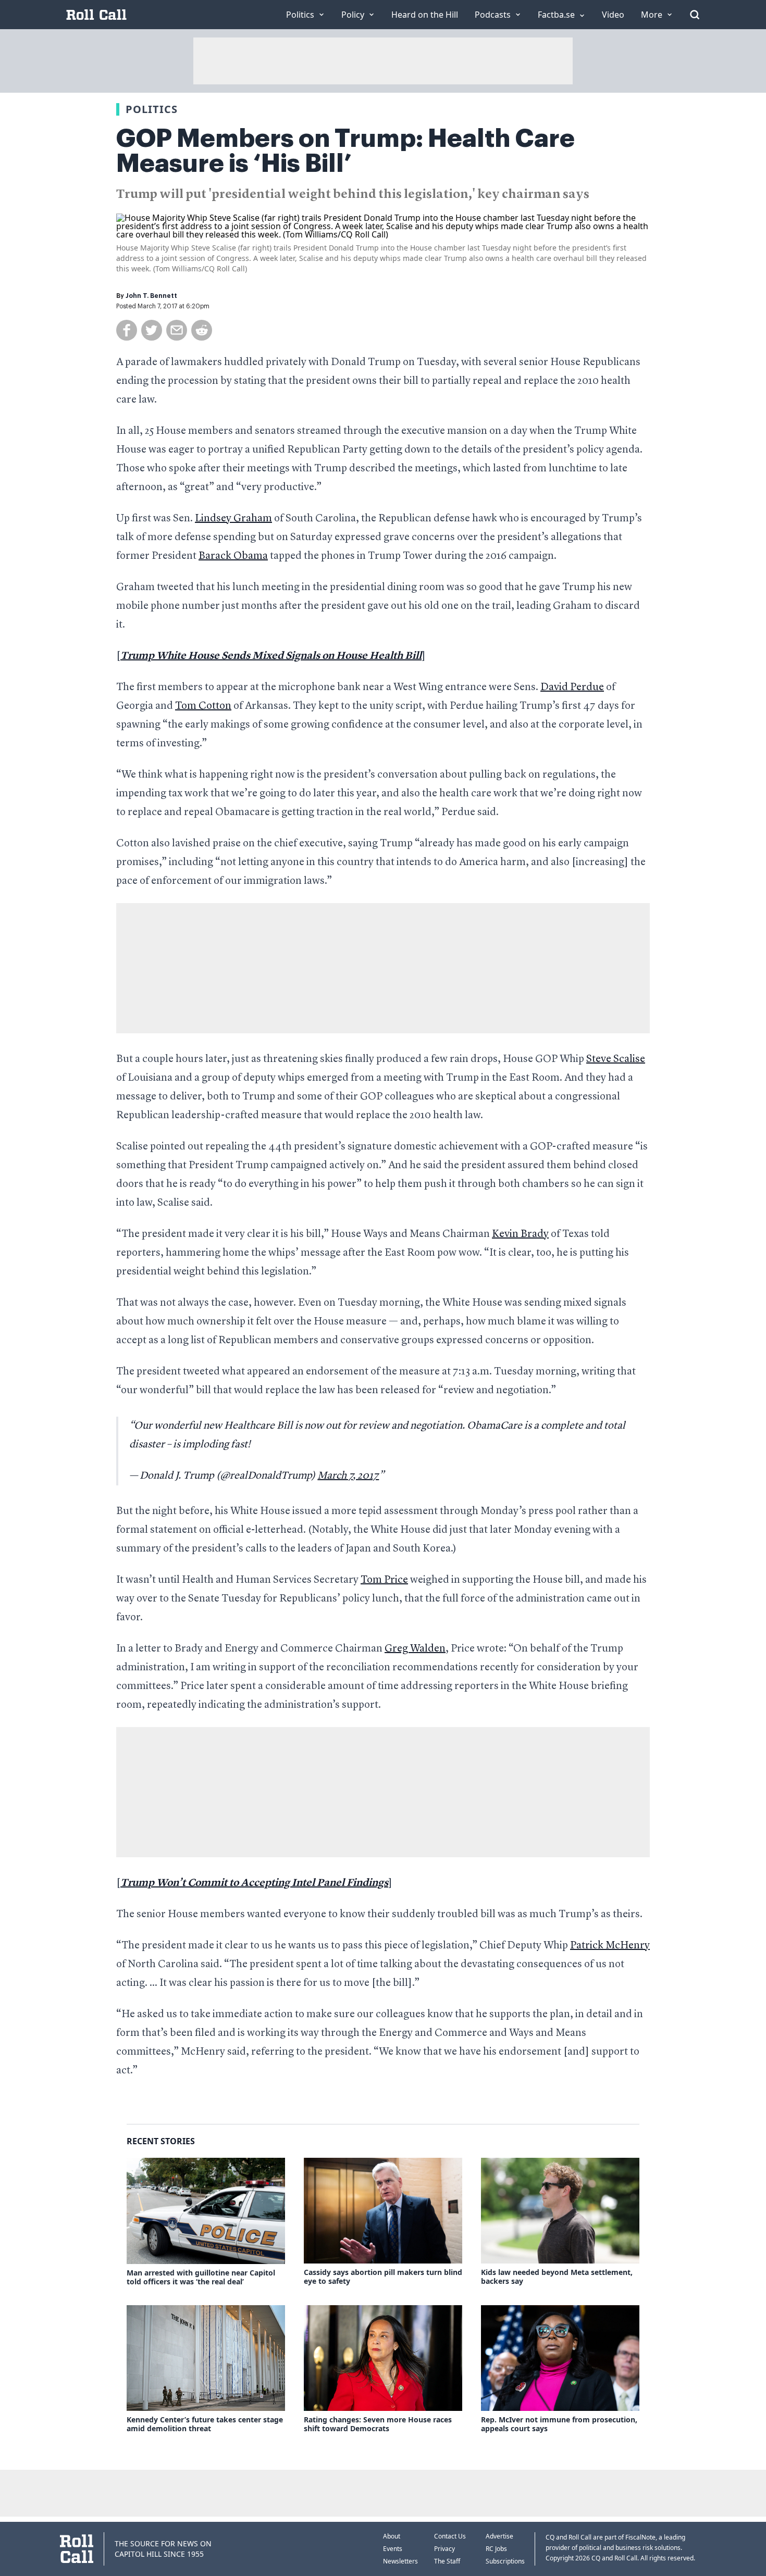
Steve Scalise (616, 1059)
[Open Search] (695, 15)
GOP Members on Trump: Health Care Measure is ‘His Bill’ (345, 151)
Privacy (444, 2549)
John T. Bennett (151, 296)
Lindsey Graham (233, 519)
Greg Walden (415, 1649)
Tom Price (384, 1580)
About (392, 2536)
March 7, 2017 (348, 1476)
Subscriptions (505, 2561)
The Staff (447, 2561)
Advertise (499, 2536)
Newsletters (400, 2561)
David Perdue (572, 687)
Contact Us (450, 2536)
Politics (152, 109)
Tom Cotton (203, 706)
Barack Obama (233, 556)
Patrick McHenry (610, 1946)
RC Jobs (496, 2549)
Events (393, 2549)
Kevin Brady (520, 1234)
